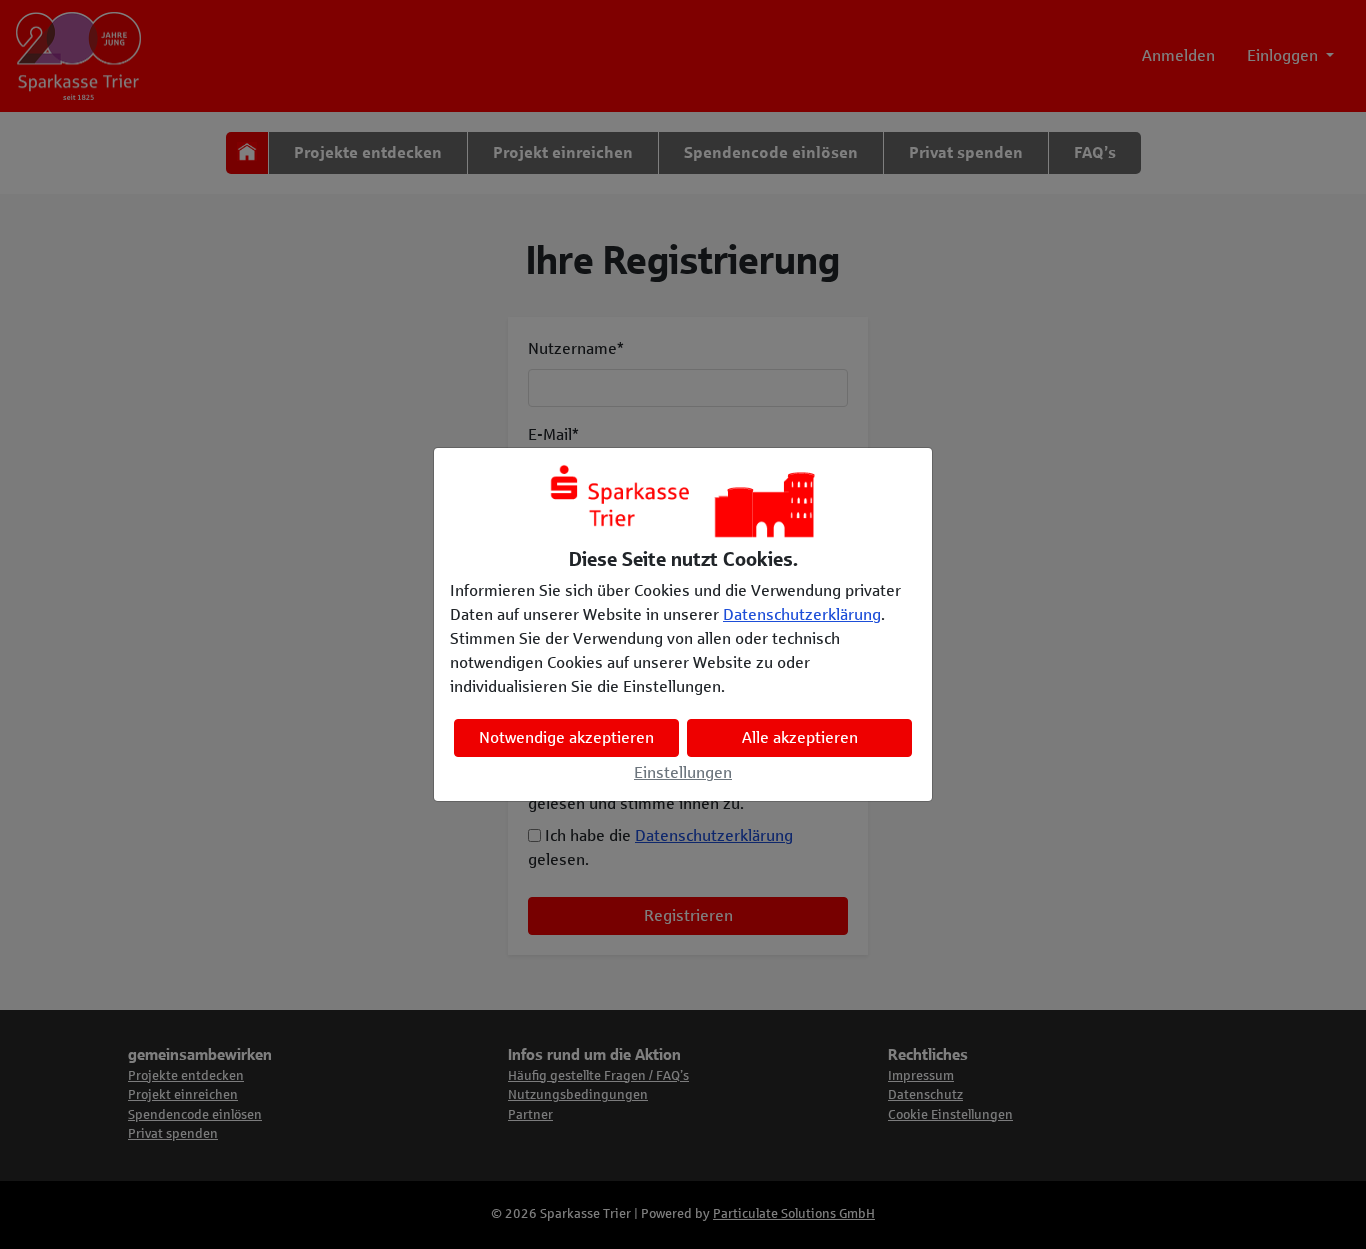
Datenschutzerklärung (802, 614)
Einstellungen (683, 772)
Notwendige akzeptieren (566, 737)
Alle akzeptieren (800, 737)
